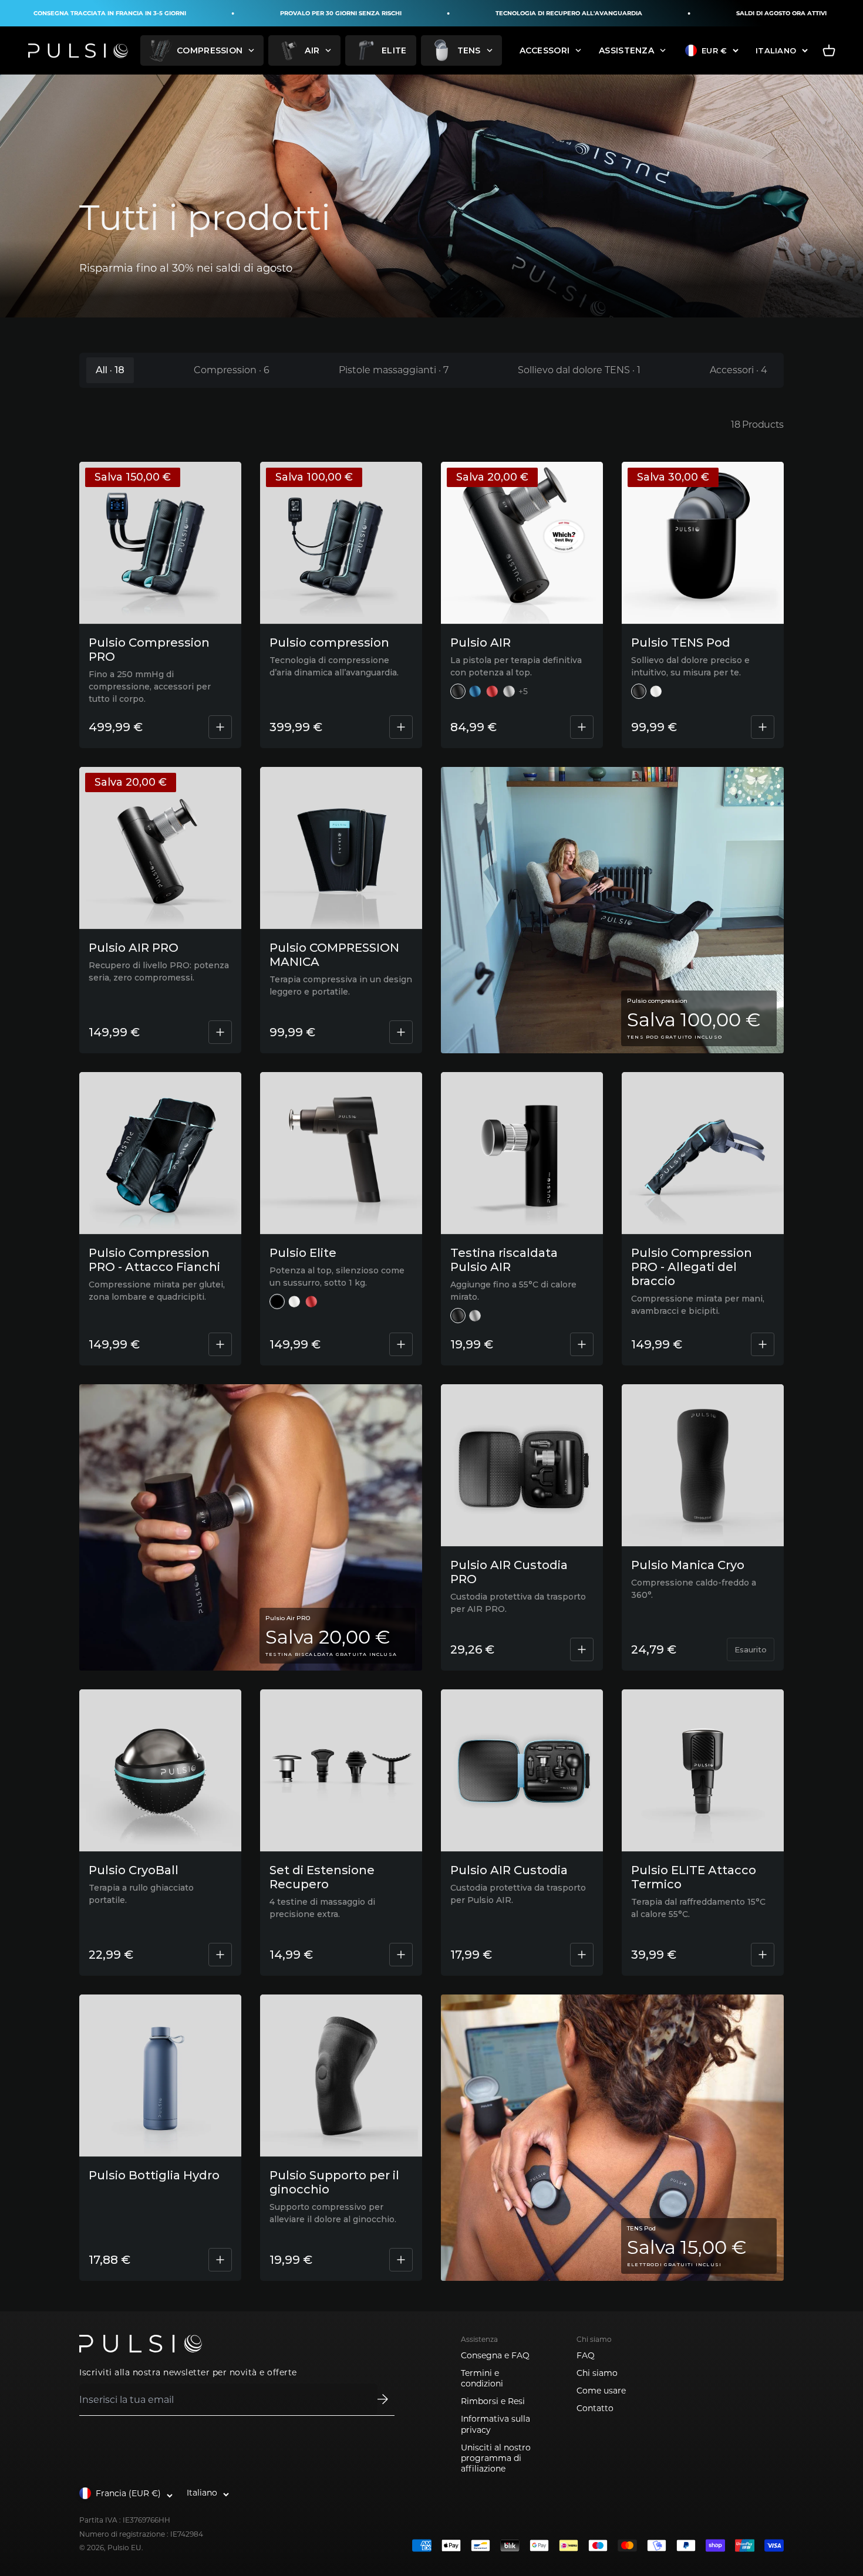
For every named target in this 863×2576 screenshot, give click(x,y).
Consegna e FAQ (495, 2355)
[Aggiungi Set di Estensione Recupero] (401, 1955)
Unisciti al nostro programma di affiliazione (496, 2458)
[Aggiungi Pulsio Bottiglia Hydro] (220, 2260)
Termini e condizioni (482, 2378)
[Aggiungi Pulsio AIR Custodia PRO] (582, 1649)
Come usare (601, 2391)
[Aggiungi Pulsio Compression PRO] (220, 727)
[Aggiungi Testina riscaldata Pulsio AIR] (582, 1344)
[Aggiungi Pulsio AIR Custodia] (582, 1955)
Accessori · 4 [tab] (739, 370)
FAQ (586, 2355)
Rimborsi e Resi (493, 2401)
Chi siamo (597, 2373)
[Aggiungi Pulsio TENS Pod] (763, 727)
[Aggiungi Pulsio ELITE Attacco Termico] (763, 1955)
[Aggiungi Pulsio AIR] (582, 727)
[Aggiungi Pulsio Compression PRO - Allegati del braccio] (763, 1344)
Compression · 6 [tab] (232, 370)
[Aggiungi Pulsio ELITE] (401, 1344)
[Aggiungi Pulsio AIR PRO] (220, 1032)
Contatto (595, 2408)
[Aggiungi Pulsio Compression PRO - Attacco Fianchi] (220, 1344)
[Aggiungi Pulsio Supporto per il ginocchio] (401, 2260)
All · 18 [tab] (110, 370)
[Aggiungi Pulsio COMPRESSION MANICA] (401, 1032)
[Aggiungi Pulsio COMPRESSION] (401, 727)
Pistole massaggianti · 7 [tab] (394, 370)
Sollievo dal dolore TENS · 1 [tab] (579, 370)
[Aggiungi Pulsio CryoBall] (220, 1955)
